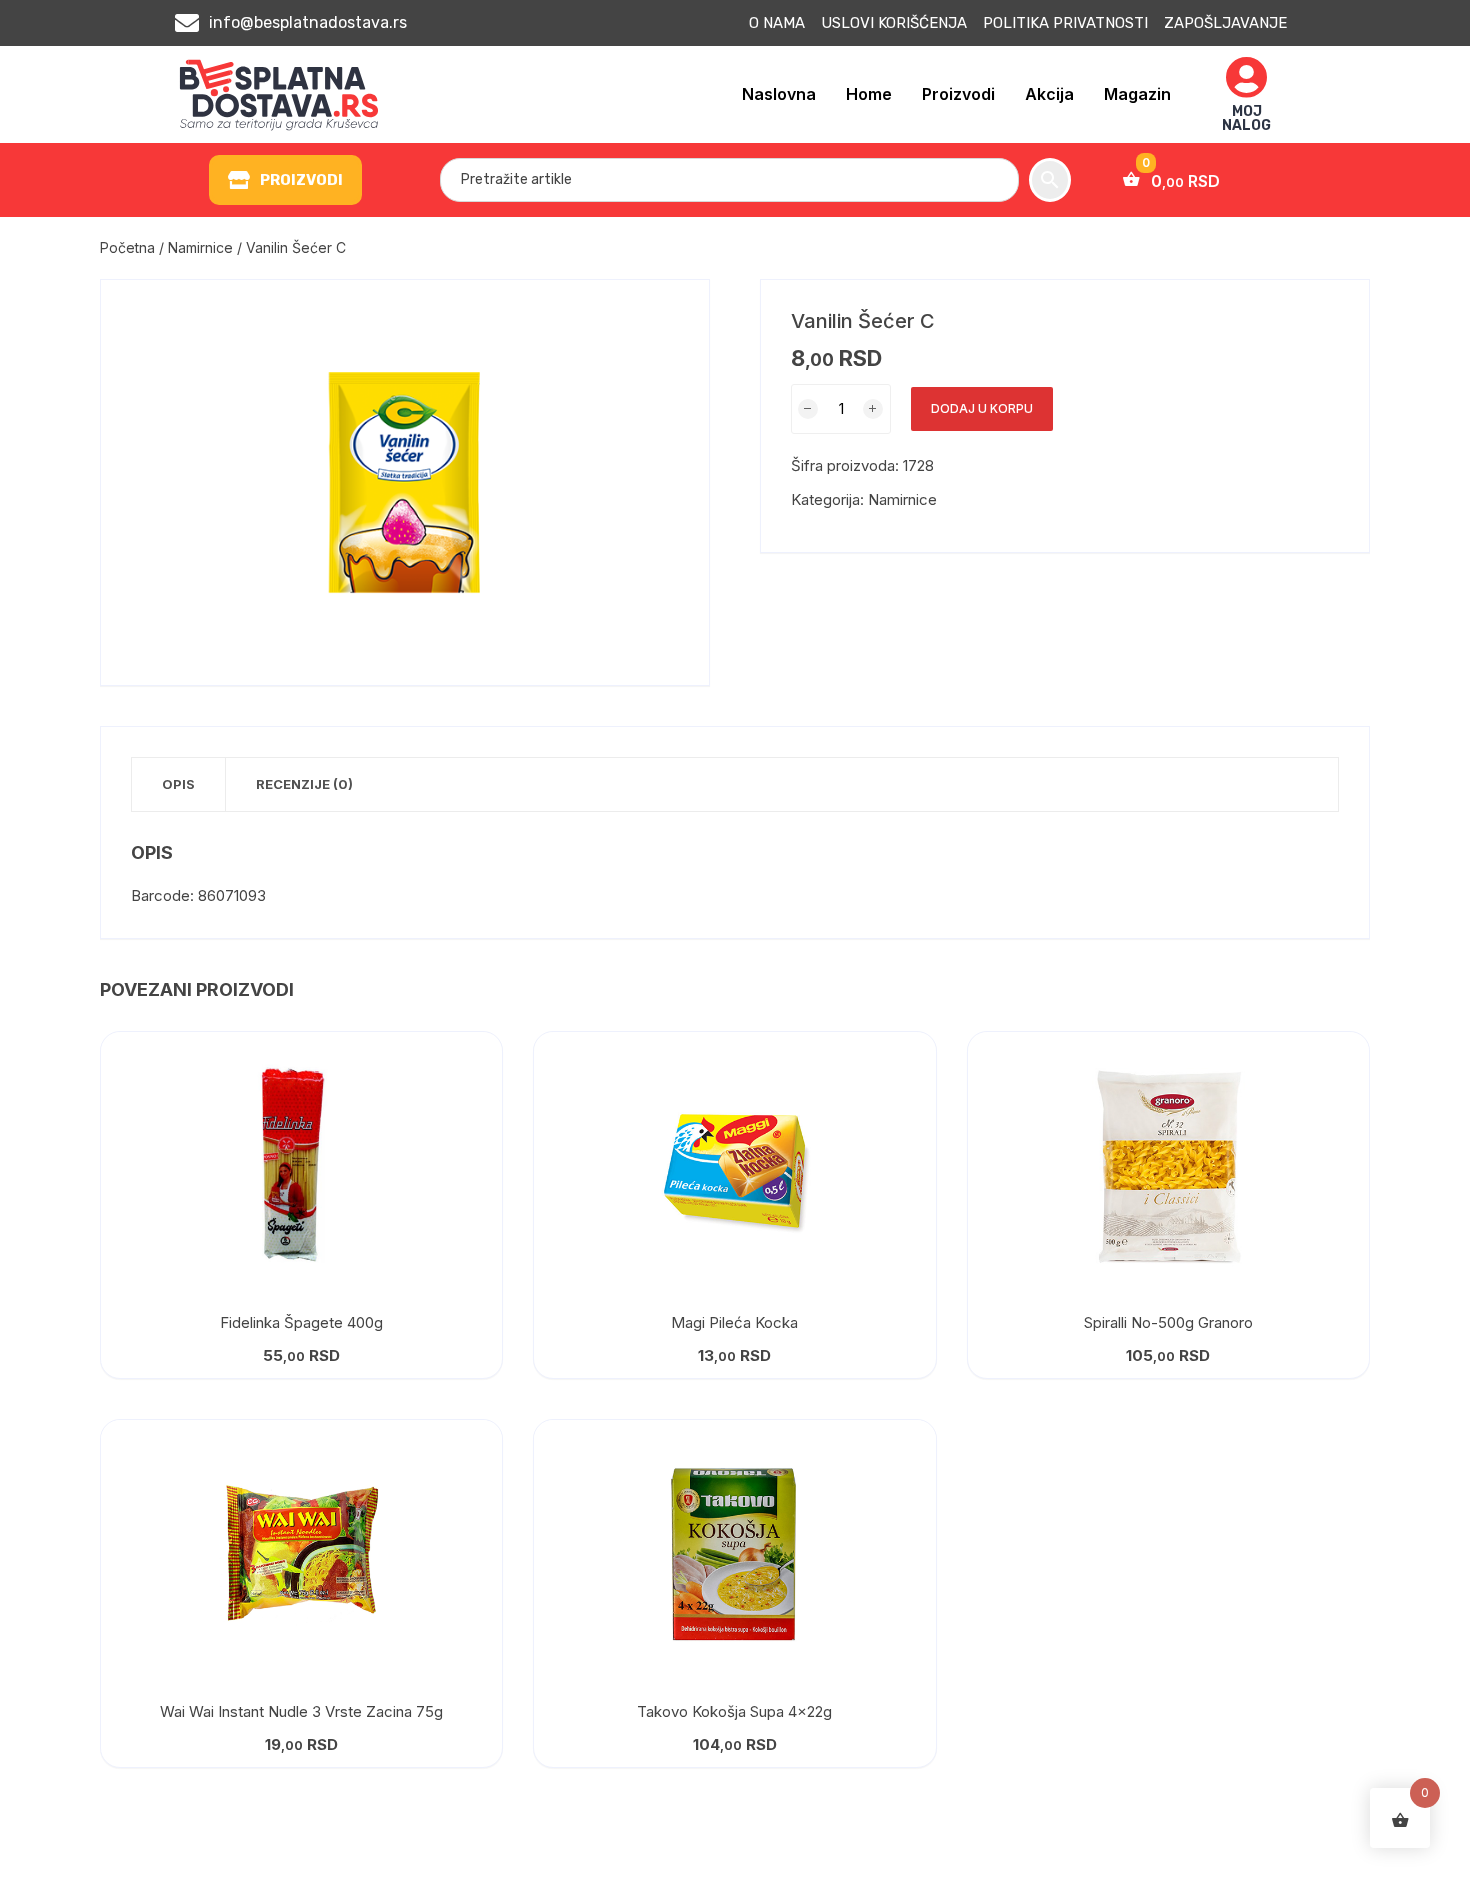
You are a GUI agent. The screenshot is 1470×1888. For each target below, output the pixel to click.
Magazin (1137, 94)
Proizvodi (958, 94)
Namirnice (200, 247)
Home (869, 94)
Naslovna (779, 94)
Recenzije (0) (304, 784)
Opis (178, 784)
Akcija (1049, 94)
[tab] (179, 784)
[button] (285, 180)
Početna (127, 247)
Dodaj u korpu (982, 408)
